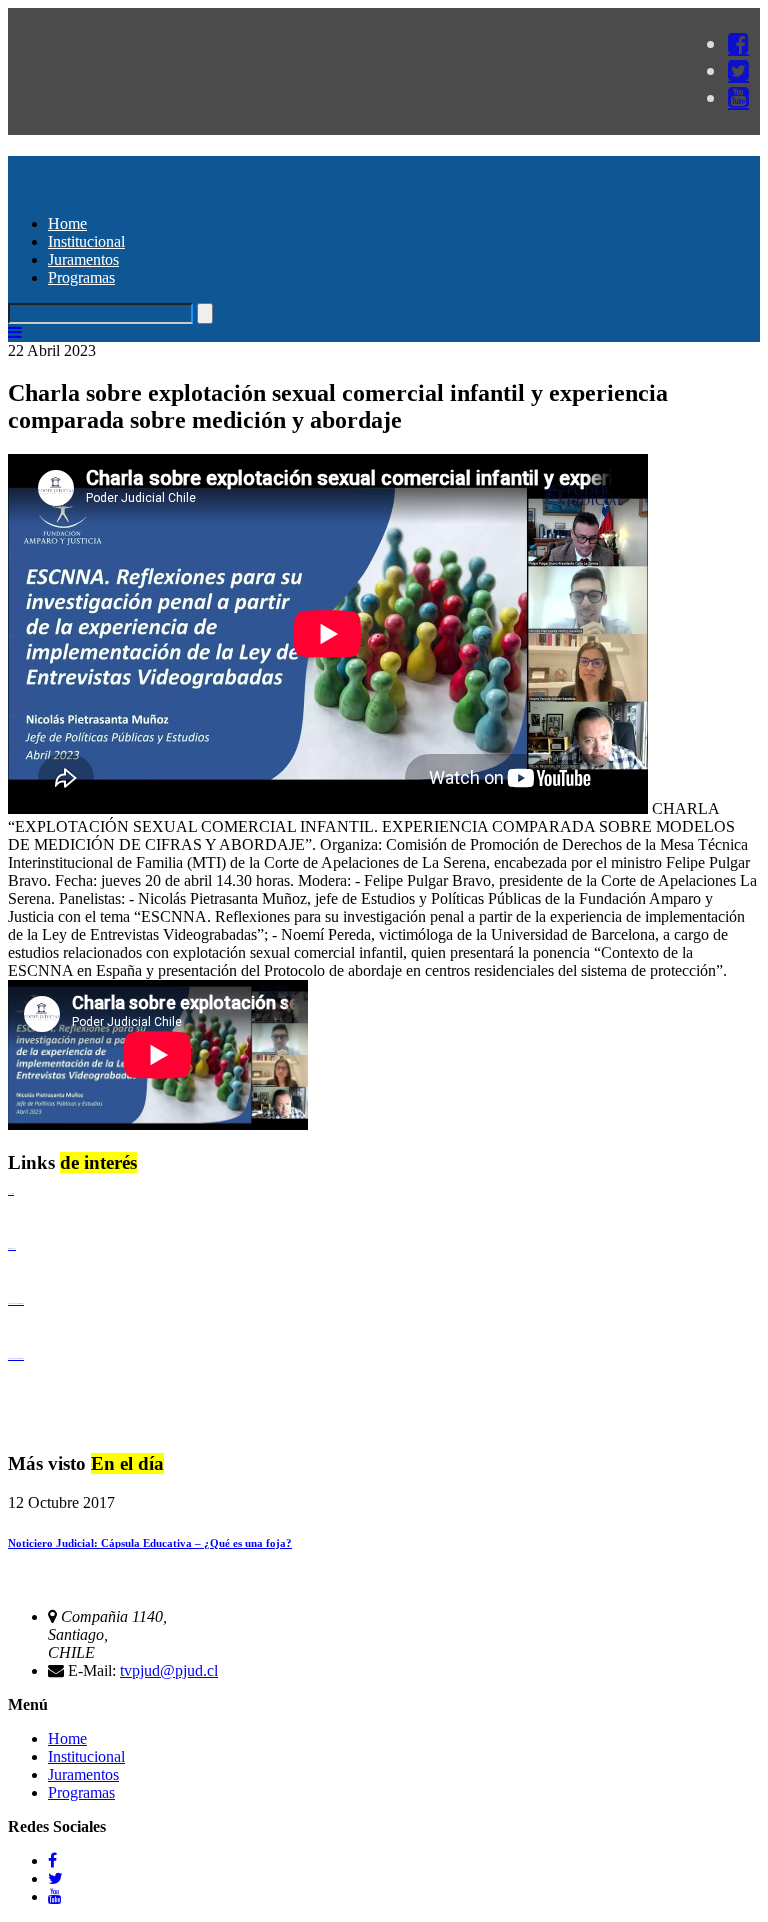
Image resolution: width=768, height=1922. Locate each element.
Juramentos (83, 259)
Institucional (86, 241)
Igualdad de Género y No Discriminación (16, 1303)
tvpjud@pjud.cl (169, 1670)
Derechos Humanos (12, 1248)
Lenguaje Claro (11, 1193)
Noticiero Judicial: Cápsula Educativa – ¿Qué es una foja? (150, 1543)
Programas (81, 277)
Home (67, 223)
